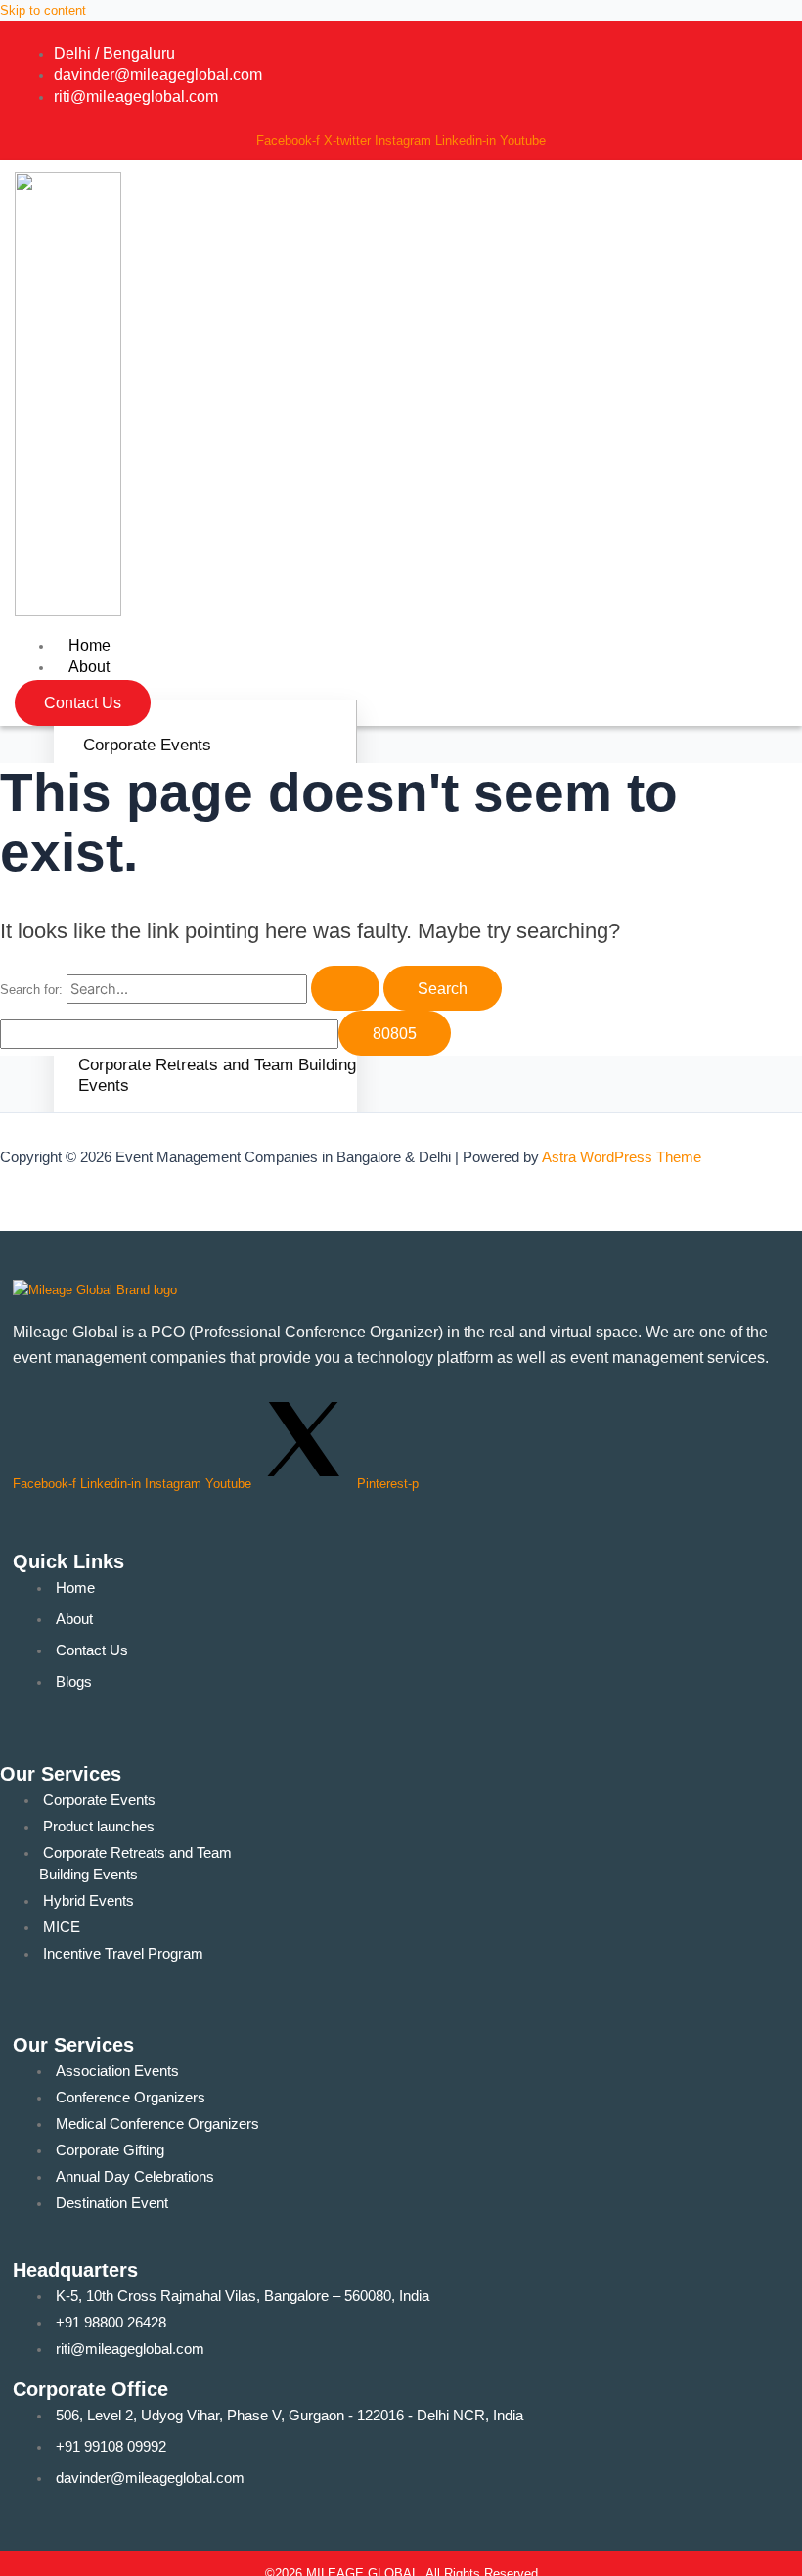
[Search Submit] (345, 988)
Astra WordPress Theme (622, 1157)
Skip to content (43, 10)
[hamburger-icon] (605, 643)
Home (89, 645)
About (89, 667)
